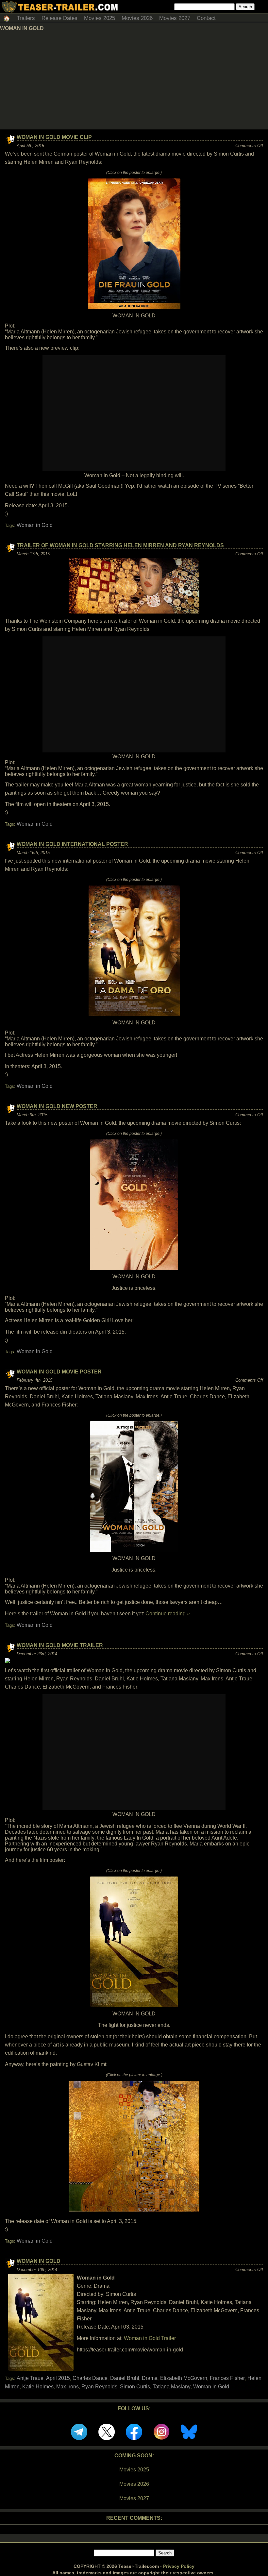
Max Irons (67, 2387)
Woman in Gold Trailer (150, 2338)
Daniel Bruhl (125, 2378)
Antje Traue (30, 2378)
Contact (206, 18)
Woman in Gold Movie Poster (59, 1372)
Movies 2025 (100, 18)
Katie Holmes (38, 2387)
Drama (150, 2378)
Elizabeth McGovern (184, 2378)
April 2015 (58, 2378)
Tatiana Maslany (172, 2387)
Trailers (26, 18)
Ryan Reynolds (99, 2387)
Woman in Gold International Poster (72, 844)
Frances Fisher (227, 2378)
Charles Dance (90, 2378)
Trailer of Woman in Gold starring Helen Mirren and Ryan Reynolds (120, 545)
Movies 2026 (137, 18)
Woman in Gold (35, 525)
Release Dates (59, 18)
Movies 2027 (175, 18)
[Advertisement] (134, 80)
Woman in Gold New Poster (57, 1106)
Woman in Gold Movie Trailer (60, 1645)
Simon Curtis (135, 2387)
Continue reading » (168, 1614)
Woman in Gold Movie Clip (54, 137)
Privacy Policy (179, 2566)
